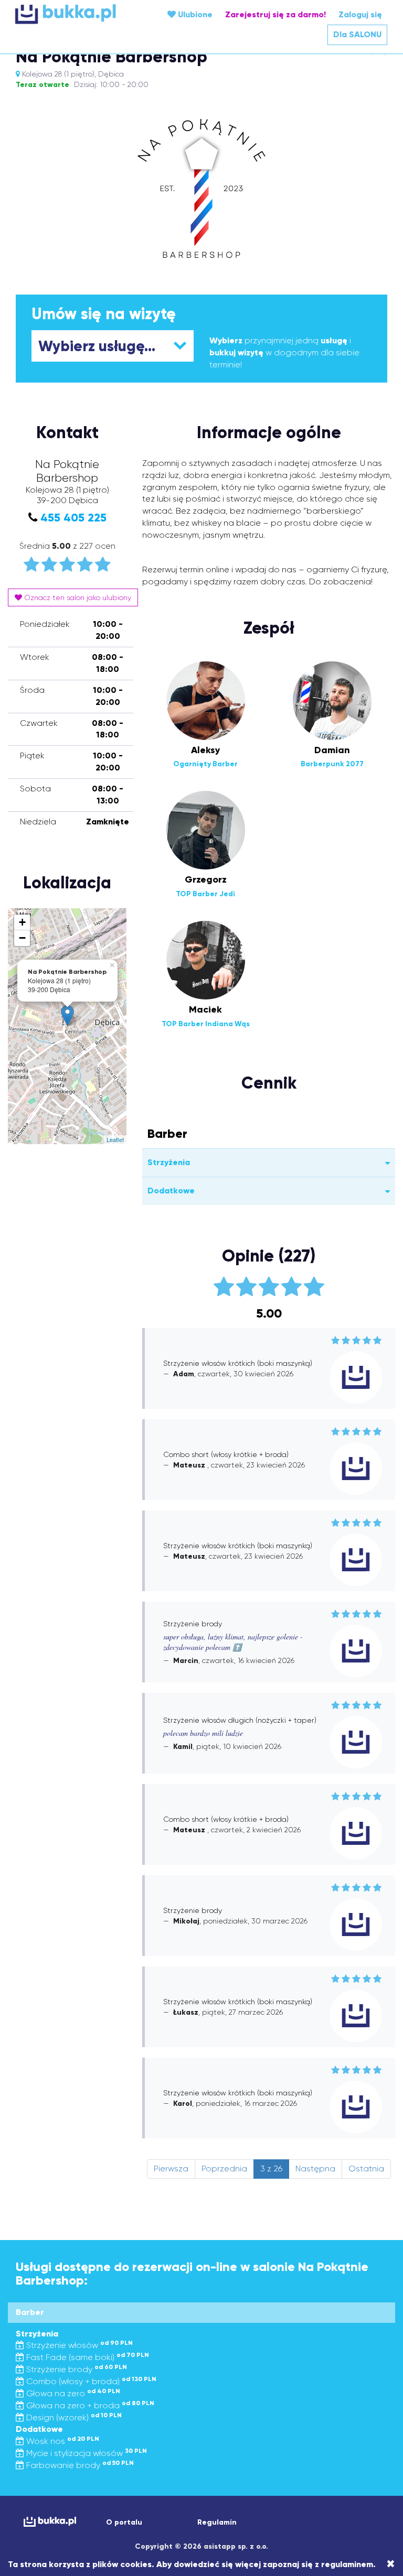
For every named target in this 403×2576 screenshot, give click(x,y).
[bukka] (78, 14)
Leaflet (115, 1139)
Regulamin (217, 2522)
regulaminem (347, 2564)
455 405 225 (73, 518)
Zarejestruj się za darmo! (275, 14)
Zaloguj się (360, 14)
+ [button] (22, 922)
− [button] (22, 938)
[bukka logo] (47, 2522)
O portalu (124, 2522)
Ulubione (194, 14)
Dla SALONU (357, 34)
